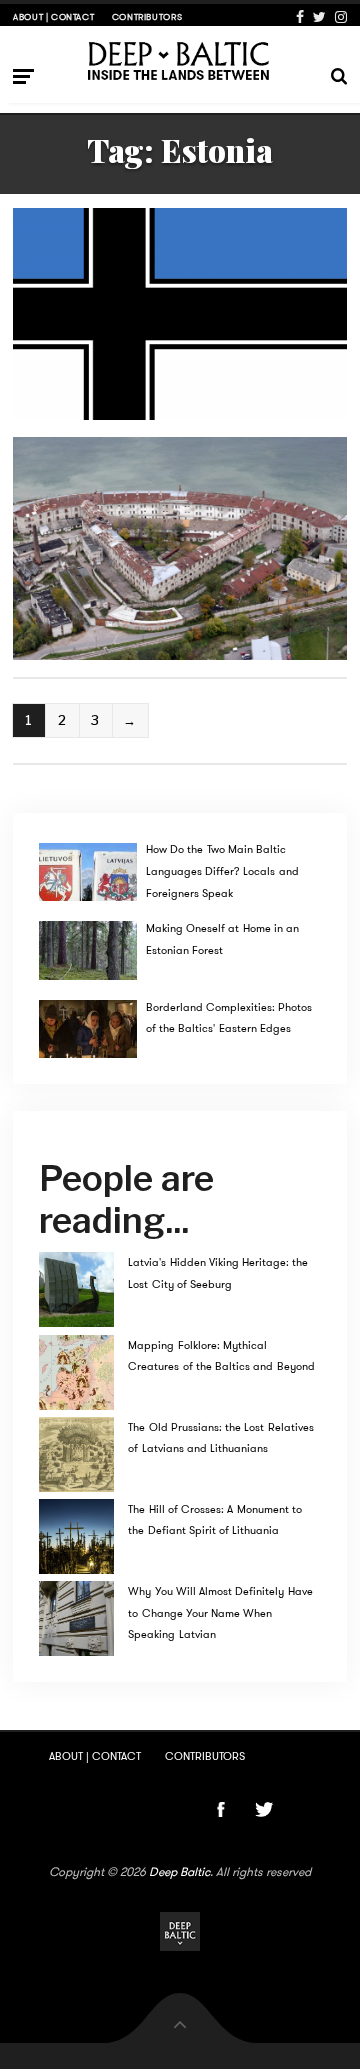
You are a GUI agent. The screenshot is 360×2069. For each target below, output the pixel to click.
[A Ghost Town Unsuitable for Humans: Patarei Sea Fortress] (180, 548)
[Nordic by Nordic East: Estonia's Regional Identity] (180, 314)
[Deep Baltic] (180, 60)
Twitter (319, 17)
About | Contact (53, 17)
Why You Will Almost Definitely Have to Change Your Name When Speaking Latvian (220, 1612)
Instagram (341, 17)
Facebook (300, 17)
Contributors (147, 17)
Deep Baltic (179, 1872)
